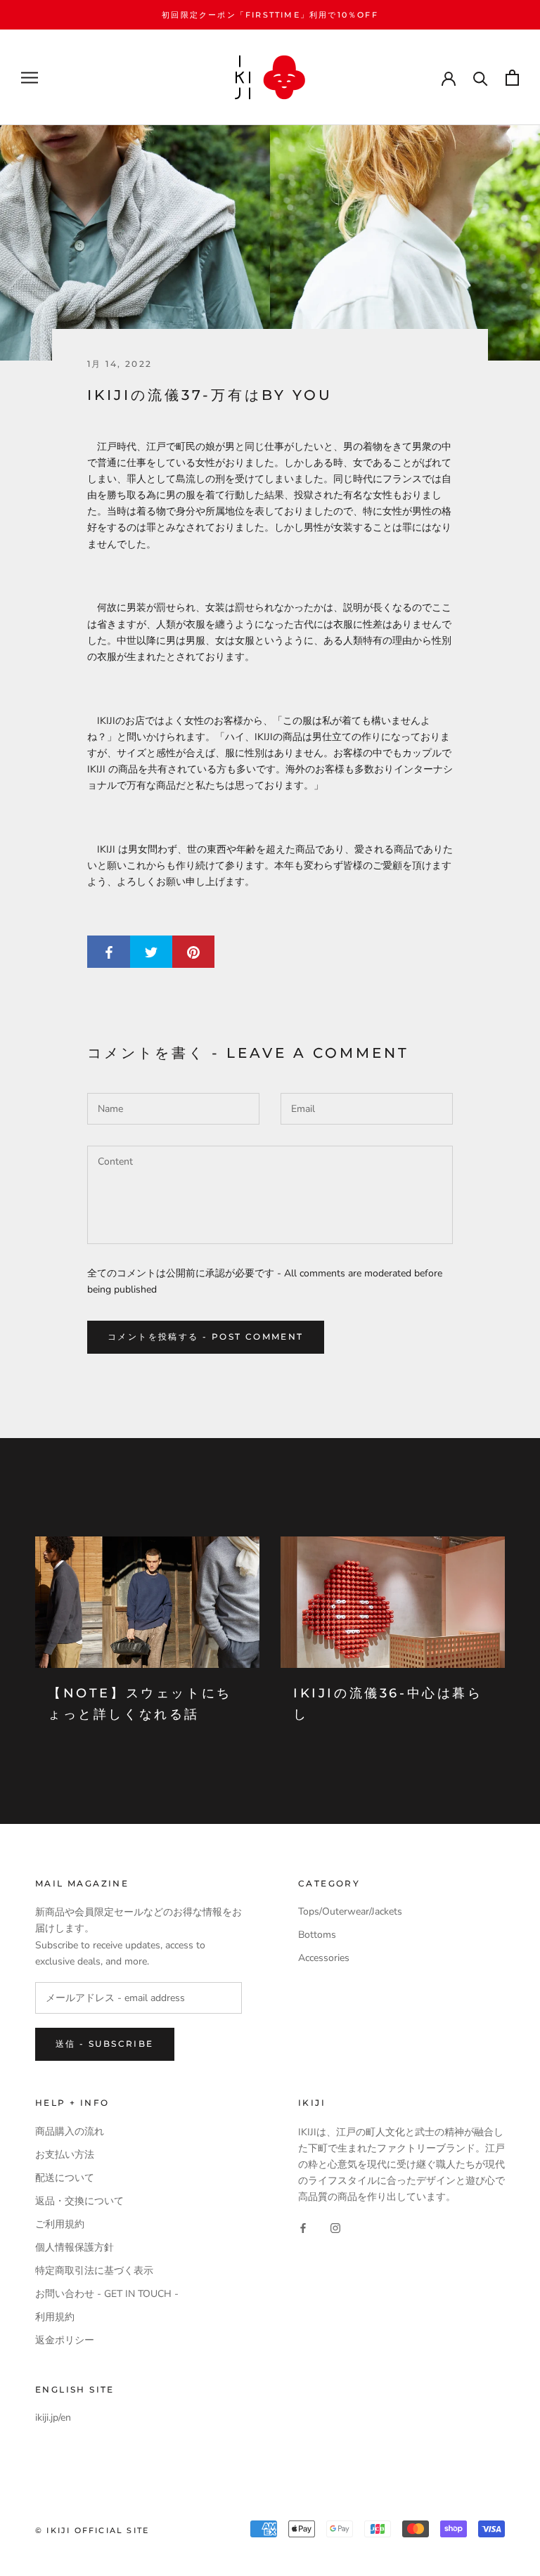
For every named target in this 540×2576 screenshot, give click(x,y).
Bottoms (317, 1935)
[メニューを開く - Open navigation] (30, 78)
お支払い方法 (65, 2155)
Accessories (324, 1958)
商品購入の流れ (70, 2131)
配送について (65, 2178)
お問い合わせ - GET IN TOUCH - (107, 2294)
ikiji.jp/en (53, 2418)
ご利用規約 (60, 2224)
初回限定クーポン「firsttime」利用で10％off (270, 15)
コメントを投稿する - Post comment (206, 1336)
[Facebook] (303, 2227)
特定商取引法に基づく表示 (94, 2271)
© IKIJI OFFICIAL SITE (92, 2530)
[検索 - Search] (481, 78)
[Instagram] (335, 2227)
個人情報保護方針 (75, 2247)
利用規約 (55, 2317)
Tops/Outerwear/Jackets (350, 1911)
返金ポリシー (65, 2340)
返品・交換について (79, 2201)
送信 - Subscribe (105, 2044)
